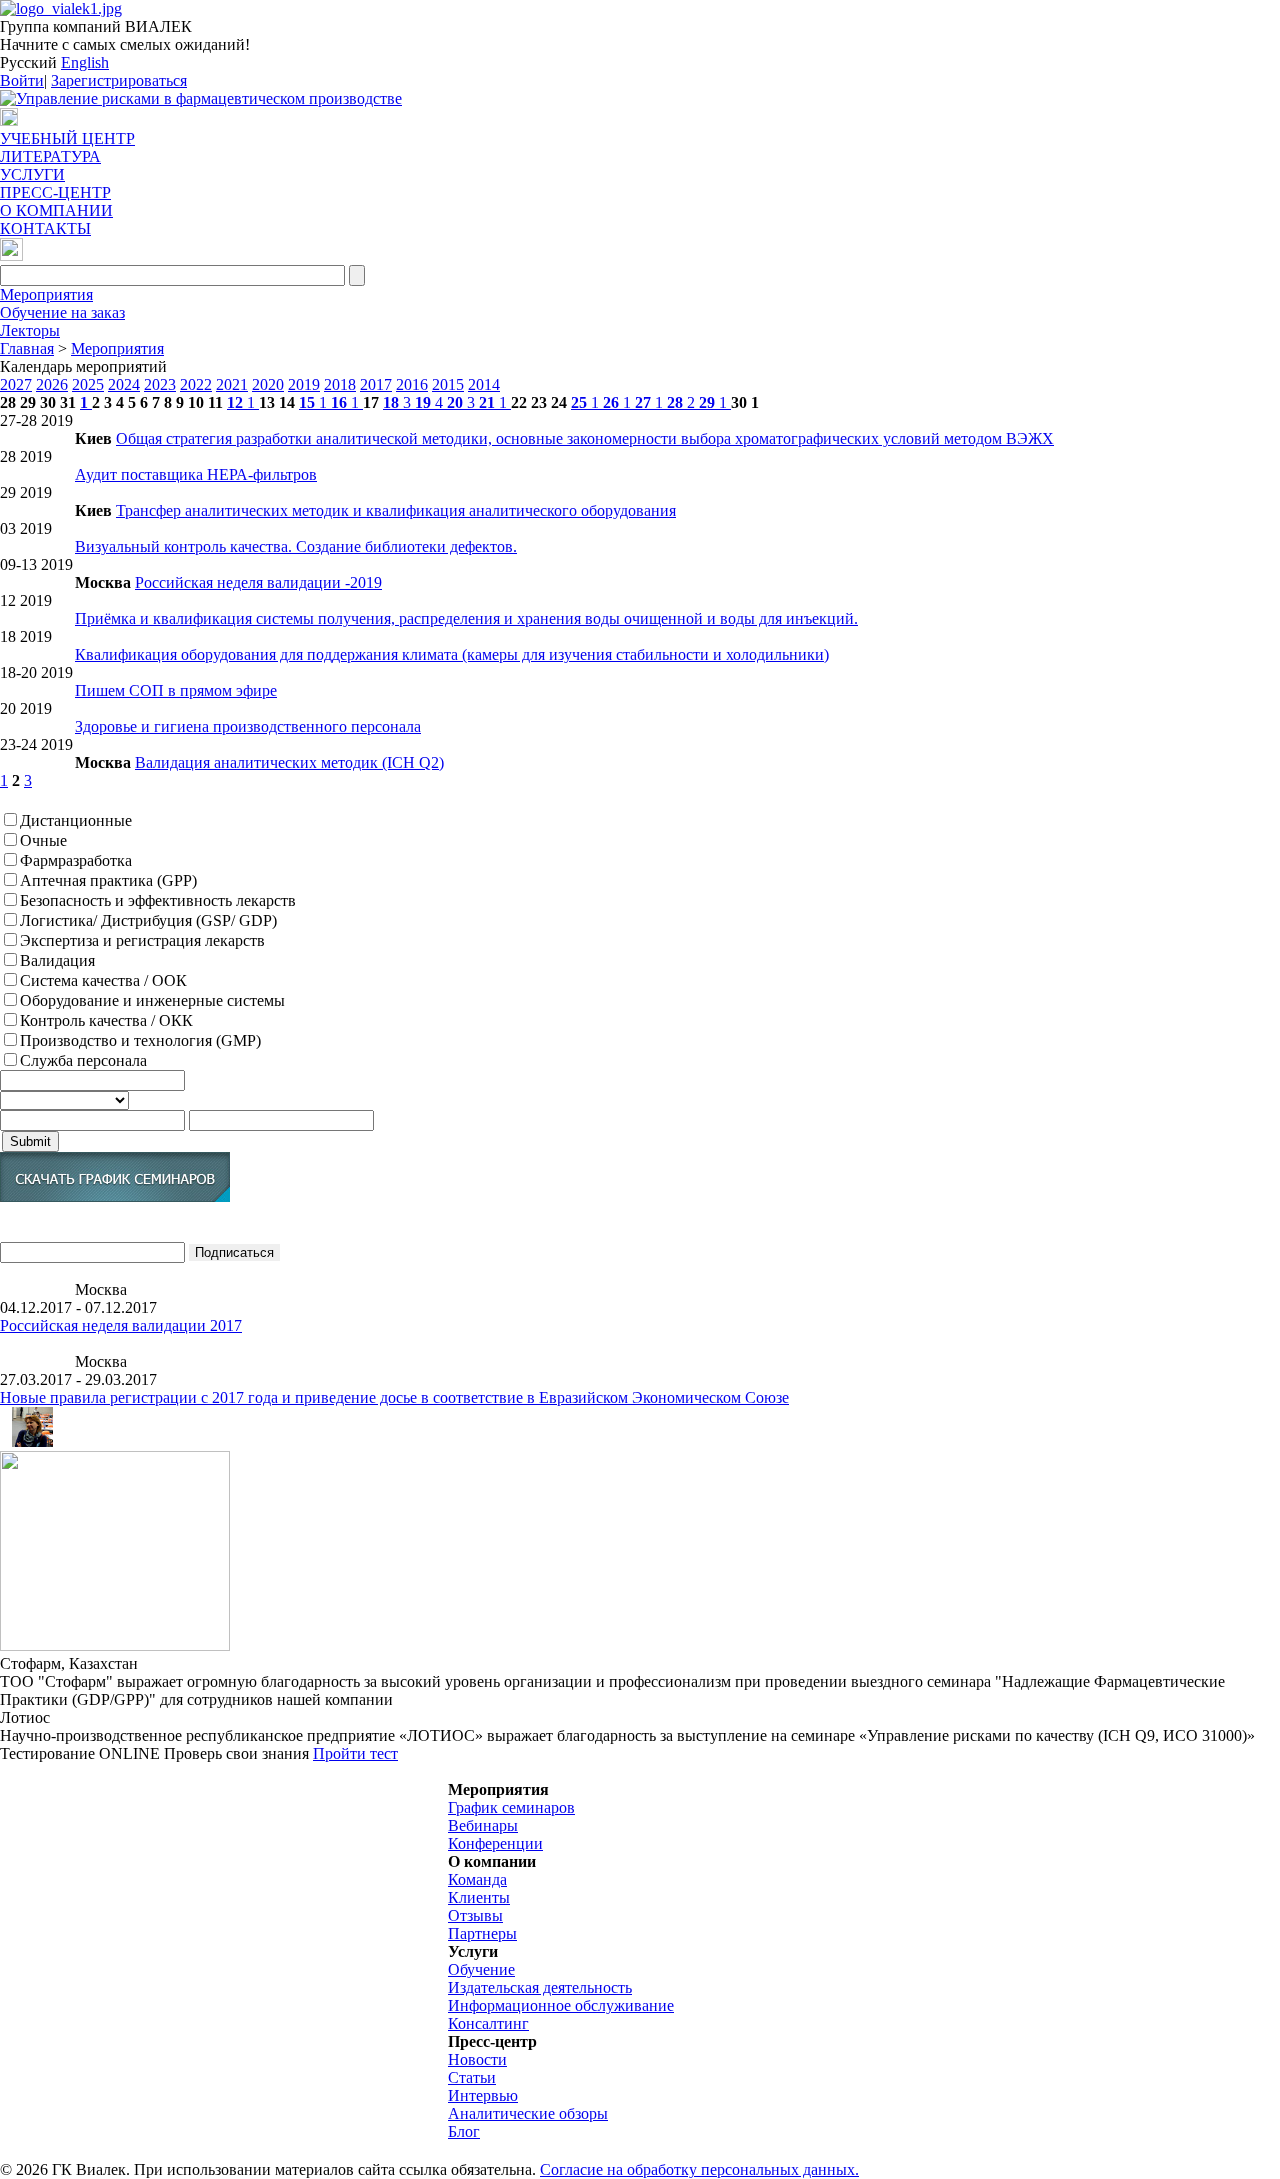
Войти (22, 80)
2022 (196, 384)
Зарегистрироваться (119, 80)
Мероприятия (46, 294)
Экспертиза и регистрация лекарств (142, 940)
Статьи (472, 2077)
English (85, 62)
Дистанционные (76, 820)
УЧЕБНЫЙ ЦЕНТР (67, 138)
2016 (412, 384)
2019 (304, 384)
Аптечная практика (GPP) (108, 880)
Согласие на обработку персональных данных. (699, 2169)
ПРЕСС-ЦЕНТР (55, 192)
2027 (16, 384)
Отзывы (475, 1915)
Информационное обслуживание (561, 2005)
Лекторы (30, 330)
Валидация (57, 960)
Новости (477, 2059)
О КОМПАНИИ (56, 210)
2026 (52, 384)
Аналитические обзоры (528, 2113)
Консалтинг (488, 2023)
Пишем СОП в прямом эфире (176, 690)
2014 (484, 384)
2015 (448, 384)
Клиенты (479, 1897)
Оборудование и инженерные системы (152, 1000)
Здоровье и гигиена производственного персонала (248, 726)
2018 (340, 384)
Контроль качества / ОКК (106, 1020)
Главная (27, 348)
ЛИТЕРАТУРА (50, 156)
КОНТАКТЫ (45, 228)
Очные (43, 840)
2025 (88, 384)
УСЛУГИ (32, 174)
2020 (268, 384)
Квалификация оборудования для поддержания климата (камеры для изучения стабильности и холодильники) (452, 654)
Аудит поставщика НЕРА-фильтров (196, 474)
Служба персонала (83, 1060)
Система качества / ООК (103, 980)
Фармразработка (76, 860)
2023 (160, 384)
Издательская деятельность (540, 1987)
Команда (477, 1879)
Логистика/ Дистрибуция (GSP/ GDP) (148, 920)
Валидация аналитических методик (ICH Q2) (289, 762)
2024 (124, 384)
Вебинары (483, 1825)
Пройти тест (355, 1753)
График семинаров (511, 1807)
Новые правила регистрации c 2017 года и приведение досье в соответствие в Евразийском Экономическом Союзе (394, 1397)
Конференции (495, 1843)
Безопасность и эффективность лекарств (158, 900)
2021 (232, 384)
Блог (464, 2131)
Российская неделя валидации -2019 (258, 582)
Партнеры (482, 1933)
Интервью (483, 2095)
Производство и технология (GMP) (140, 1040)
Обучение (481, 1969)
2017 (376, 384)
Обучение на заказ (62, 312)
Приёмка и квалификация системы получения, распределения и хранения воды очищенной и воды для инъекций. (466, 618)
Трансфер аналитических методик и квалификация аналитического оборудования (396, 510)
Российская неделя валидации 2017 (121, 1325)
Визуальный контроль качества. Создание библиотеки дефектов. (296, 546)
